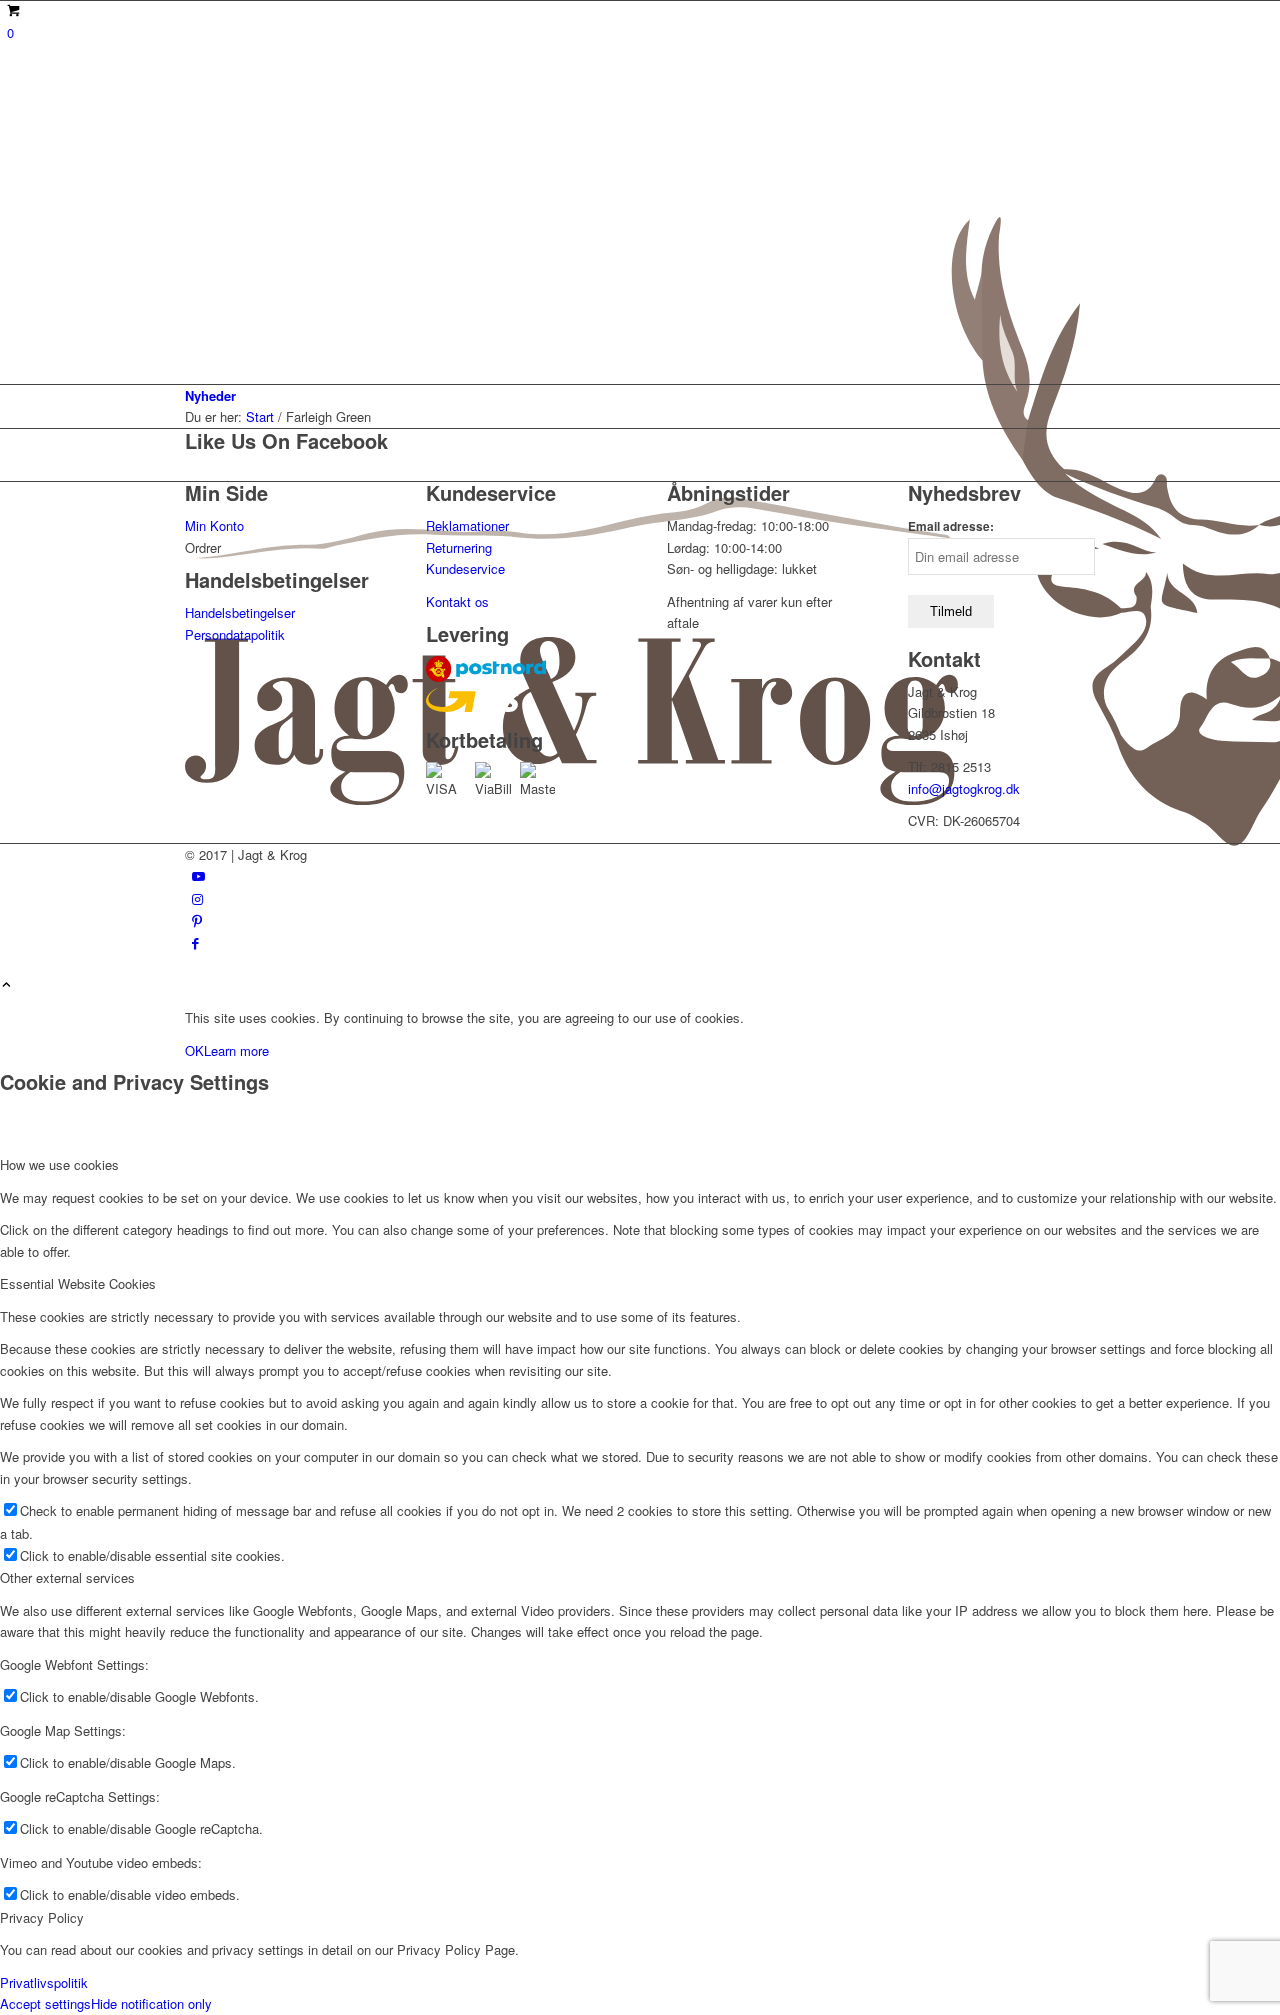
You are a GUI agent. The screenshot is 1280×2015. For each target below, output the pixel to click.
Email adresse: (951, 526)
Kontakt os (457, 601)
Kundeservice (465, 568)
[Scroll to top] (6, 985)
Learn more (236, 1050)
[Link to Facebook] (195, 942)
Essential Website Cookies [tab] (78, 1283)
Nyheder (210, 395)
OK (194, 1050)
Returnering (459, 547)
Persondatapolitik (235, 634)
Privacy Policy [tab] (42, 1917)
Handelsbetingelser (240, 612)
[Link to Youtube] (198, 875)
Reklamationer (467, 525)
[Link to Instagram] (197, 898)
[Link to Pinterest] (197, 920)
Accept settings (45, 2003)
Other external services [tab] (67, 1577)
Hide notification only (151, 2003)
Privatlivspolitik (44, 1982)
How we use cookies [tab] (59, 1164)
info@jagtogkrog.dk (964, 788)
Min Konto (214, 525)
